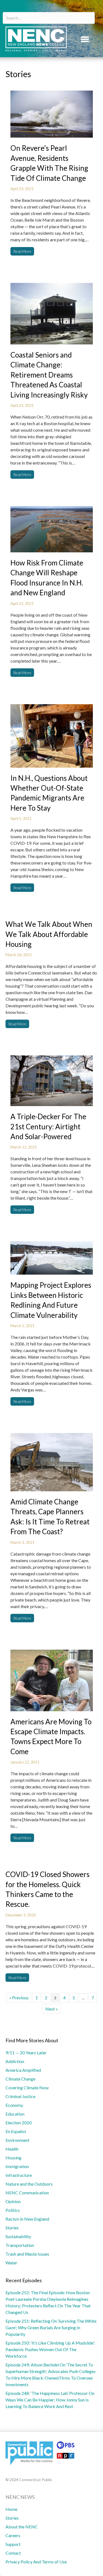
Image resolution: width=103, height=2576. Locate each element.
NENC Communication (27, 2193)
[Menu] (85, 39)
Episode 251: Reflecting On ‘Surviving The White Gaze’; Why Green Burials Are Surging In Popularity (51, 2327)
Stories (12, 2228)
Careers (13, 2535)
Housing (13, 2158)
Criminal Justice (20, 2096)
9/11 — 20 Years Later (26, 2053)
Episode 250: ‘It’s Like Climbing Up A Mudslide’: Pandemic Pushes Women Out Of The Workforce (50, 2349)
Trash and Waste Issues (27, 2254)
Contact (13, 2553)
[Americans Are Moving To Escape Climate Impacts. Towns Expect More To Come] (52, 1680)
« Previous (19, 1998)
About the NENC (22, 2527)
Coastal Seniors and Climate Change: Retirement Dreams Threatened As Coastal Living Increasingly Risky (49, 375)
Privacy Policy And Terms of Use (36, 2562)
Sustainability (18, 2236)
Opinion (13, 2201)
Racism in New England (27, 2219)
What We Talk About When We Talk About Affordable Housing (49, 934)
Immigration (17, 2166)
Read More (22, 251)
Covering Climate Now (27, 2088)
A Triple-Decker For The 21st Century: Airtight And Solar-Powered (48, 1126)
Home (11, 2509)
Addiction (15, 2061)
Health (12, 2149)
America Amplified (23, 2070)
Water (11, 2263)
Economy (14, 2105)
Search (88, 9)
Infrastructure (19, 2175)
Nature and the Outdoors (29, 2184)
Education (15, 2114)
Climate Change (20, 2079)
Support (13, 2544)
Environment (17, 2140)
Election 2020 (19, 2123)
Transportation (20, 2245)
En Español (16, 2131)
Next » (52, 2009)
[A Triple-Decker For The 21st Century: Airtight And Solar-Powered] (52, 1080)
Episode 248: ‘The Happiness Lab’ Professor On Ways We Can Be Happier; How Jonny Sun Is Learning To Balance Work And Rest (50, 2400)
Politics (13, 2210)
